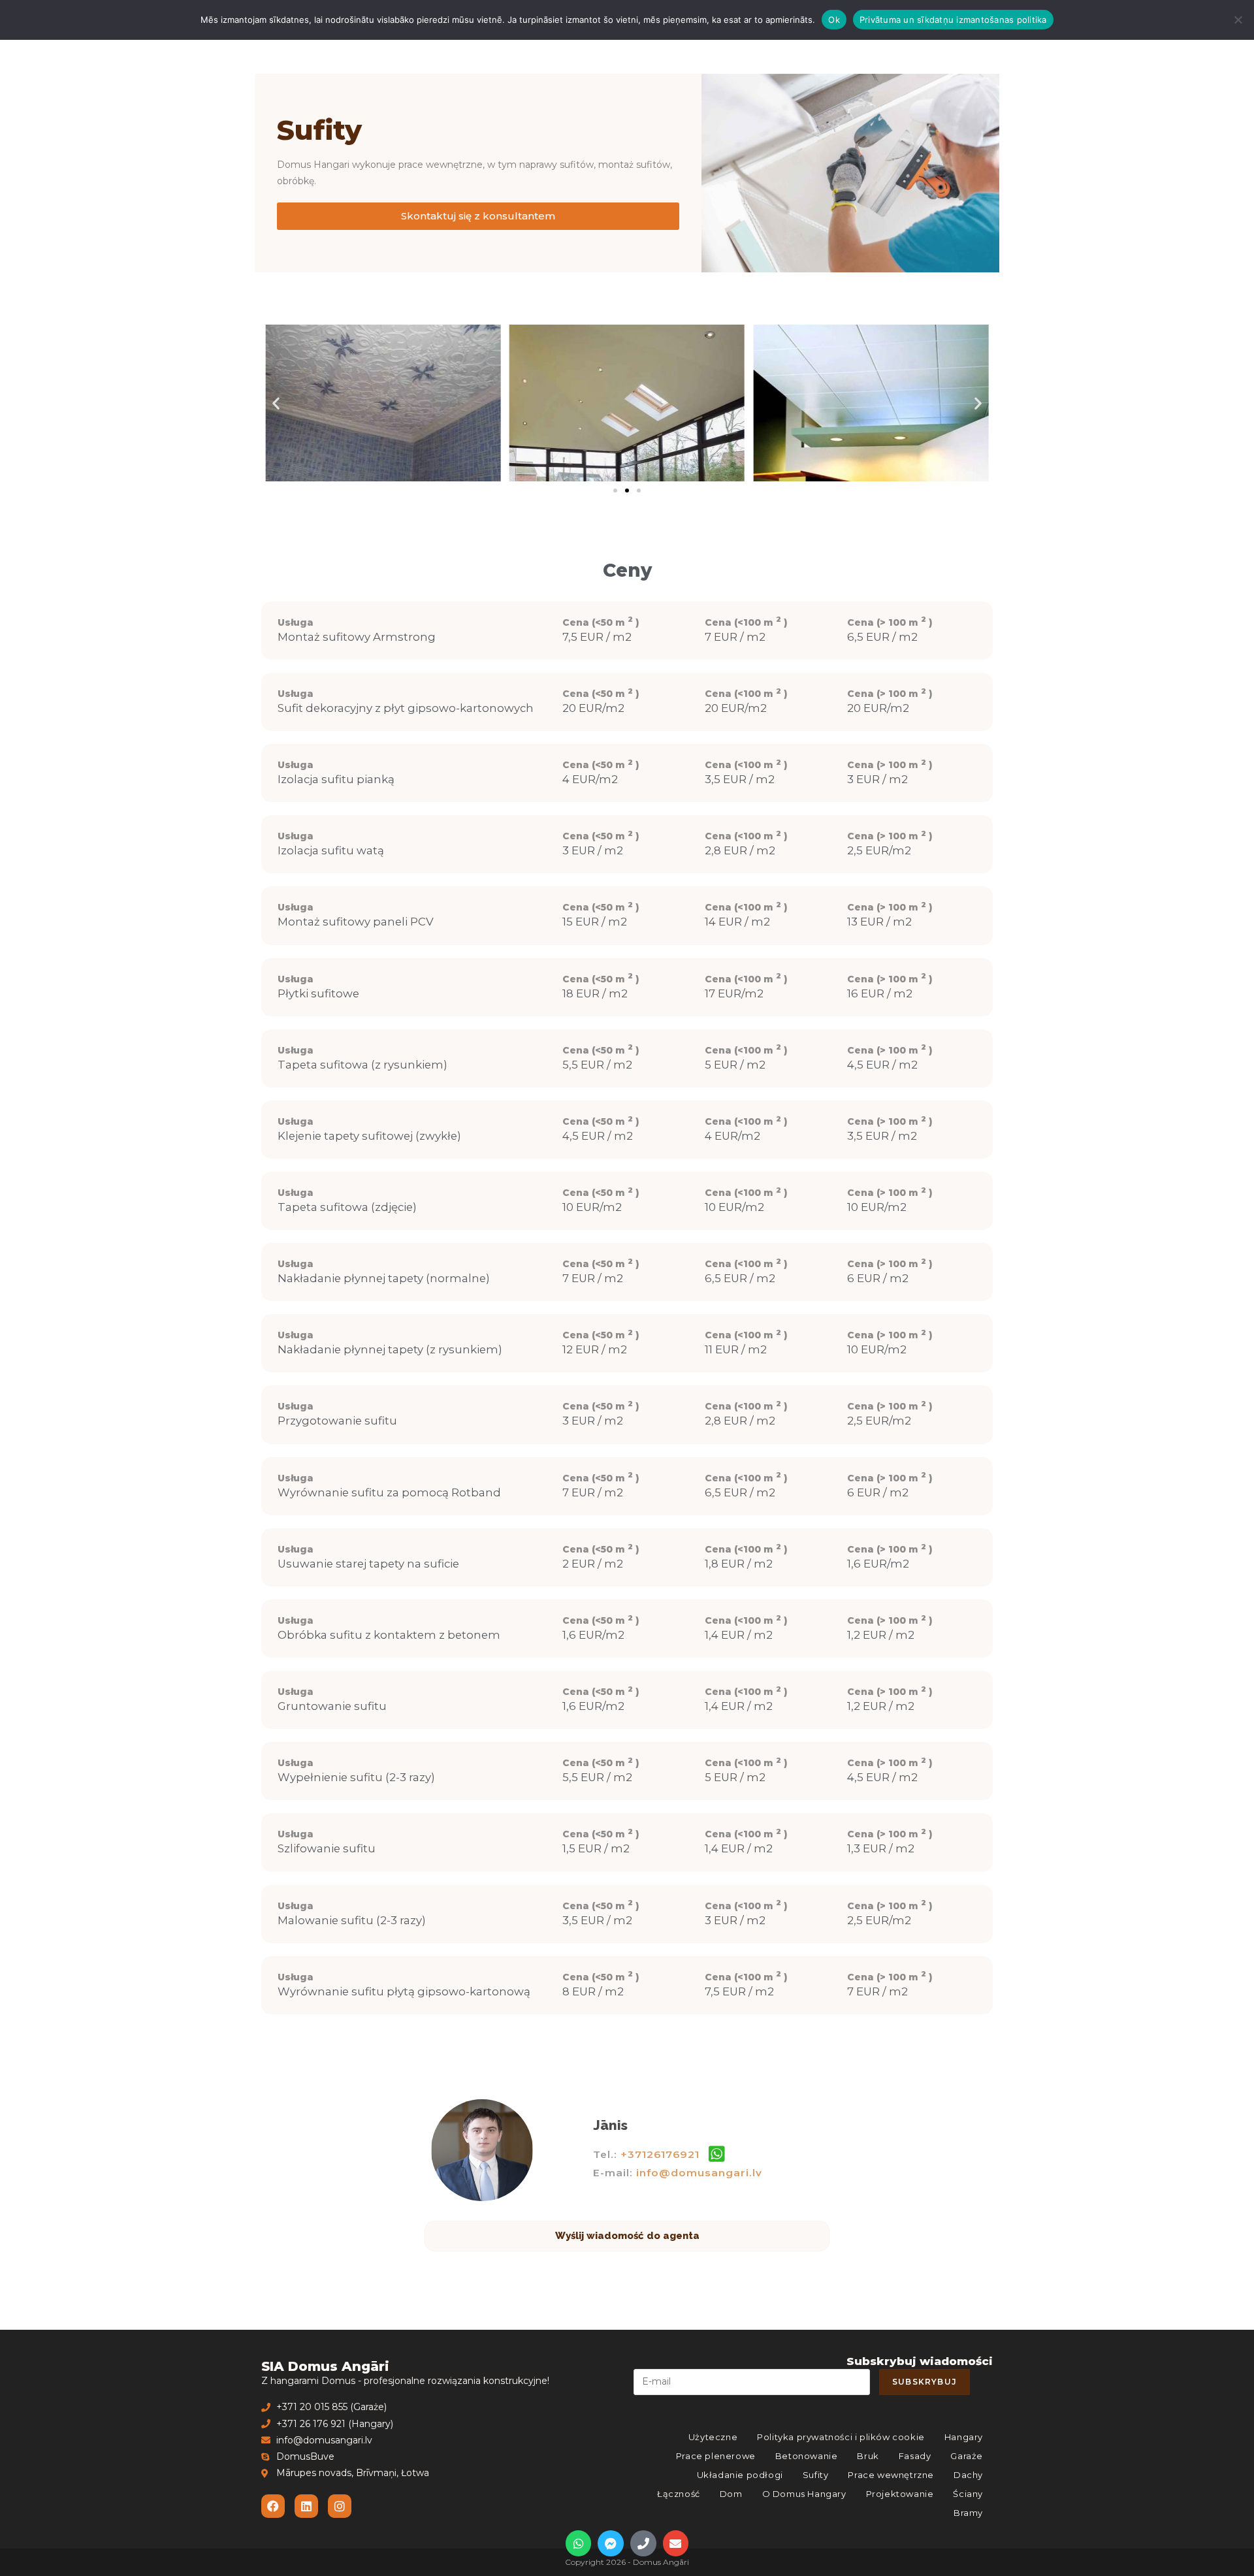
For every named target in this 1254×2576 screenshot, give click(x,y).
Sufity (816, 2475)
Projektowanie (900, 2494)
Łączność (679, 2494)
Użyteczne (713, 2437)
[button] (276, 403)
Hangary (964, 2437)
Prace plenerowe (716, 2456)
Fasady (915, 2456)
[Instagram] (340, 2506)
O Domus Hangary (804, 2494)
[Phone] (643, 2543)
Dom (731, 2494)
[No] (1238, 20)
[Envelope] (676, 2543)
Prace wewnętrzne (891, 2475)
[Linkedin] (306, 2506)
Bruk (868, 2456)
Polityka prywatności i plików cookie (841, 2437)
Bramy (968, 2513)
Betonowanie (807, 2456)
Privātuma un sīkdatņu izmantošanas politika (953, 20)
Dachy (968, 2475)
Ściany (968, 2494)
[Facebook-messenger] (611, 2543)
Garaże (967, 2456)
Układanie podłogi (740, 2475)
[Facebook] (273, 2506)
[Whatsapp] (579, 2543)
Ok (834, 20)
